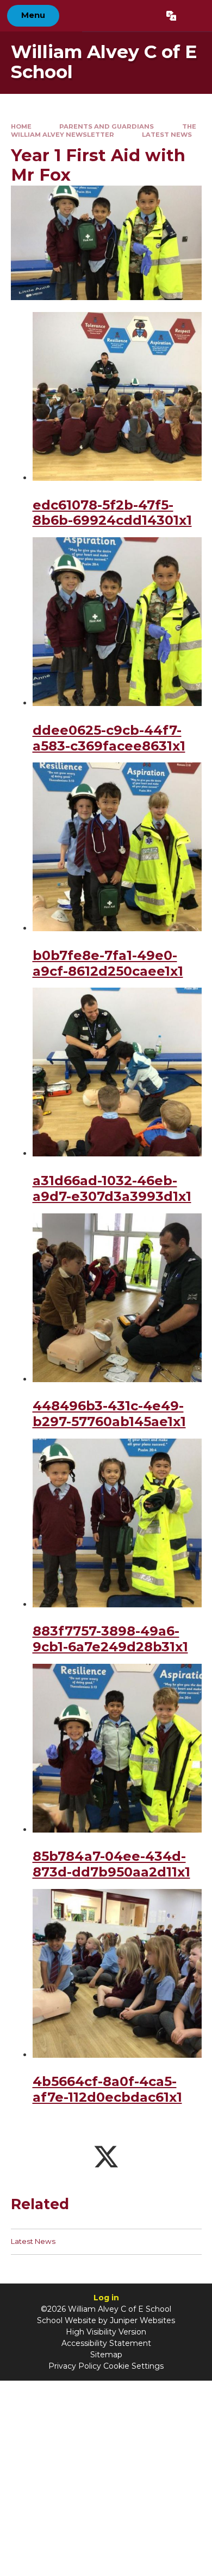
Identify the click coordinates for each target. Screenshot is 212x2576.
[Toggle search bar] (194, 16)
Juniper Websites (142, 2320)
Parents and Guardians (107, 126)
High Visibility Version (106, 2332)
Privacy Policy (75, 2366)
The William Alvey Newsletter (104, 131)
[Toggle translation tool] (171, 16)
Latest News (167, 135)
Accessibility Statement (106, 2343)
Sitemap (106, 2355)
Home (21, 126)
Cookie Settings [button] (133, 2366)
